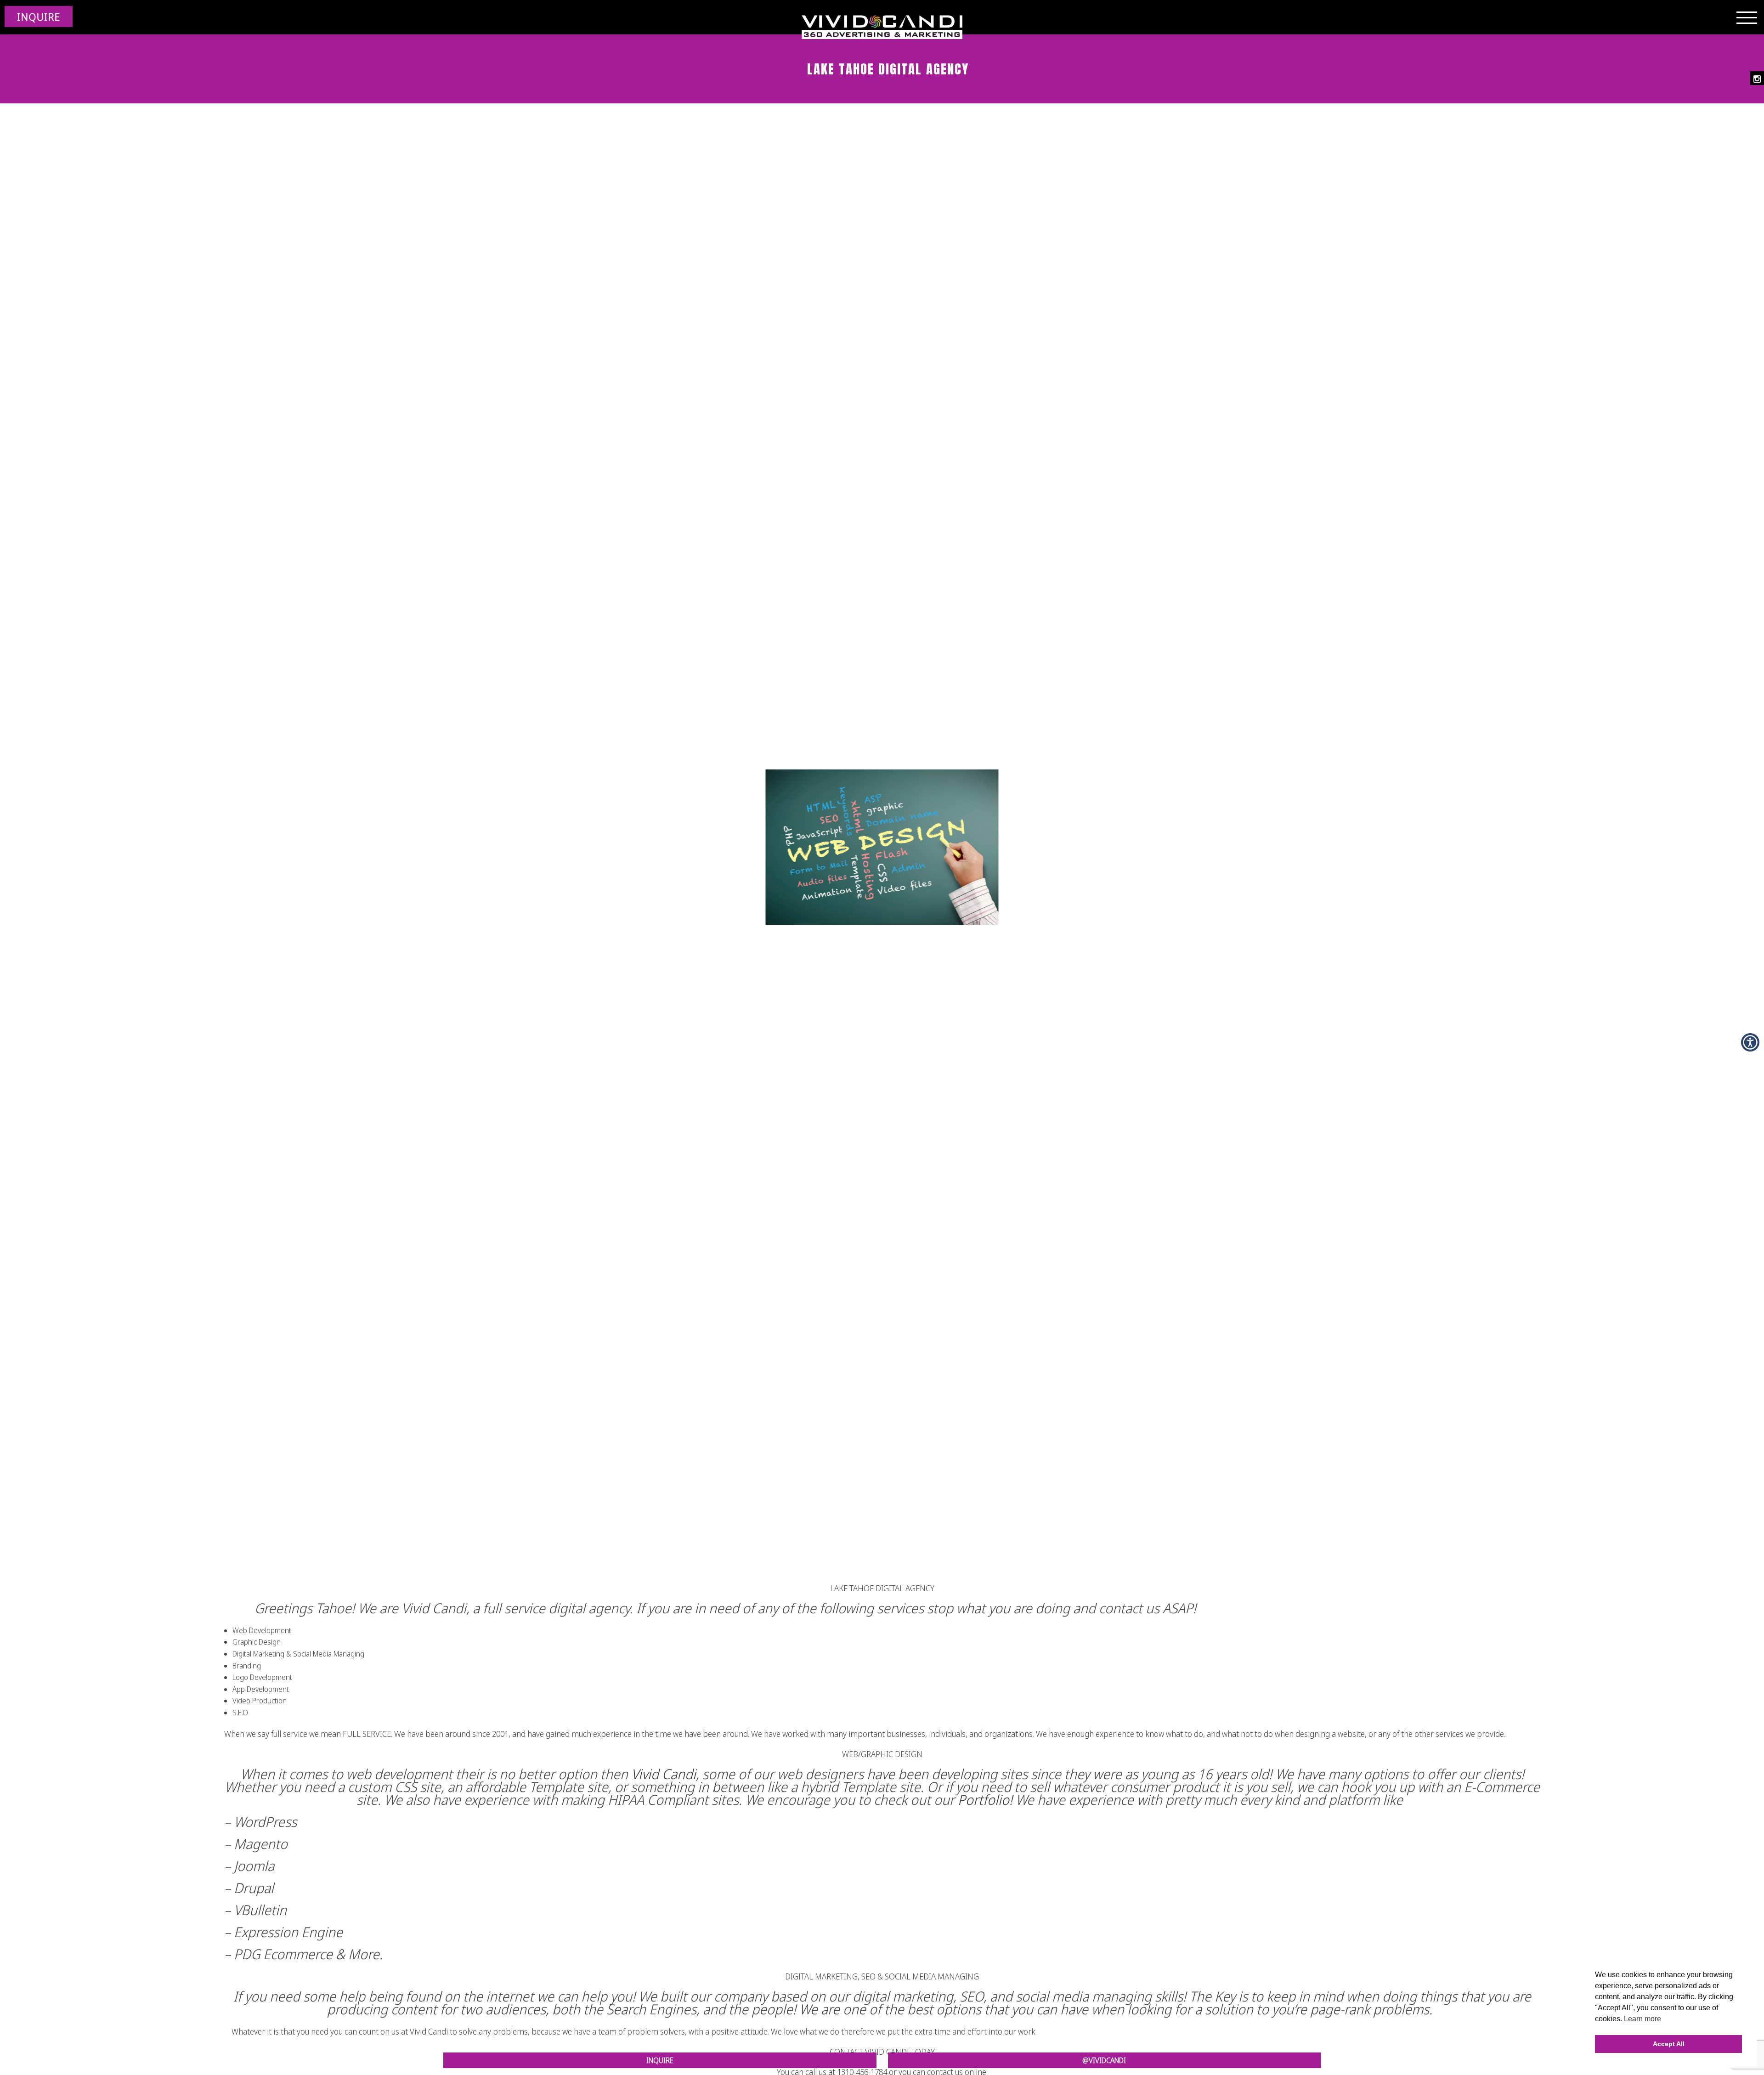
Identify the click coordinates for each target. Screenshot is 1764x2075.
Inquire (660, 2060)
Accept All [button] (1669, 2044)
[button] (1750, 1042)
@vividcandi (1104, 2060)
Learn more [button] (1642, 2019)
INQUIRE (39, 17)
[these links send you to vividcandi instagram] (1757, 78)
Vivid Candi (664, 1774)
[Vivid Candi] (882, 28)
